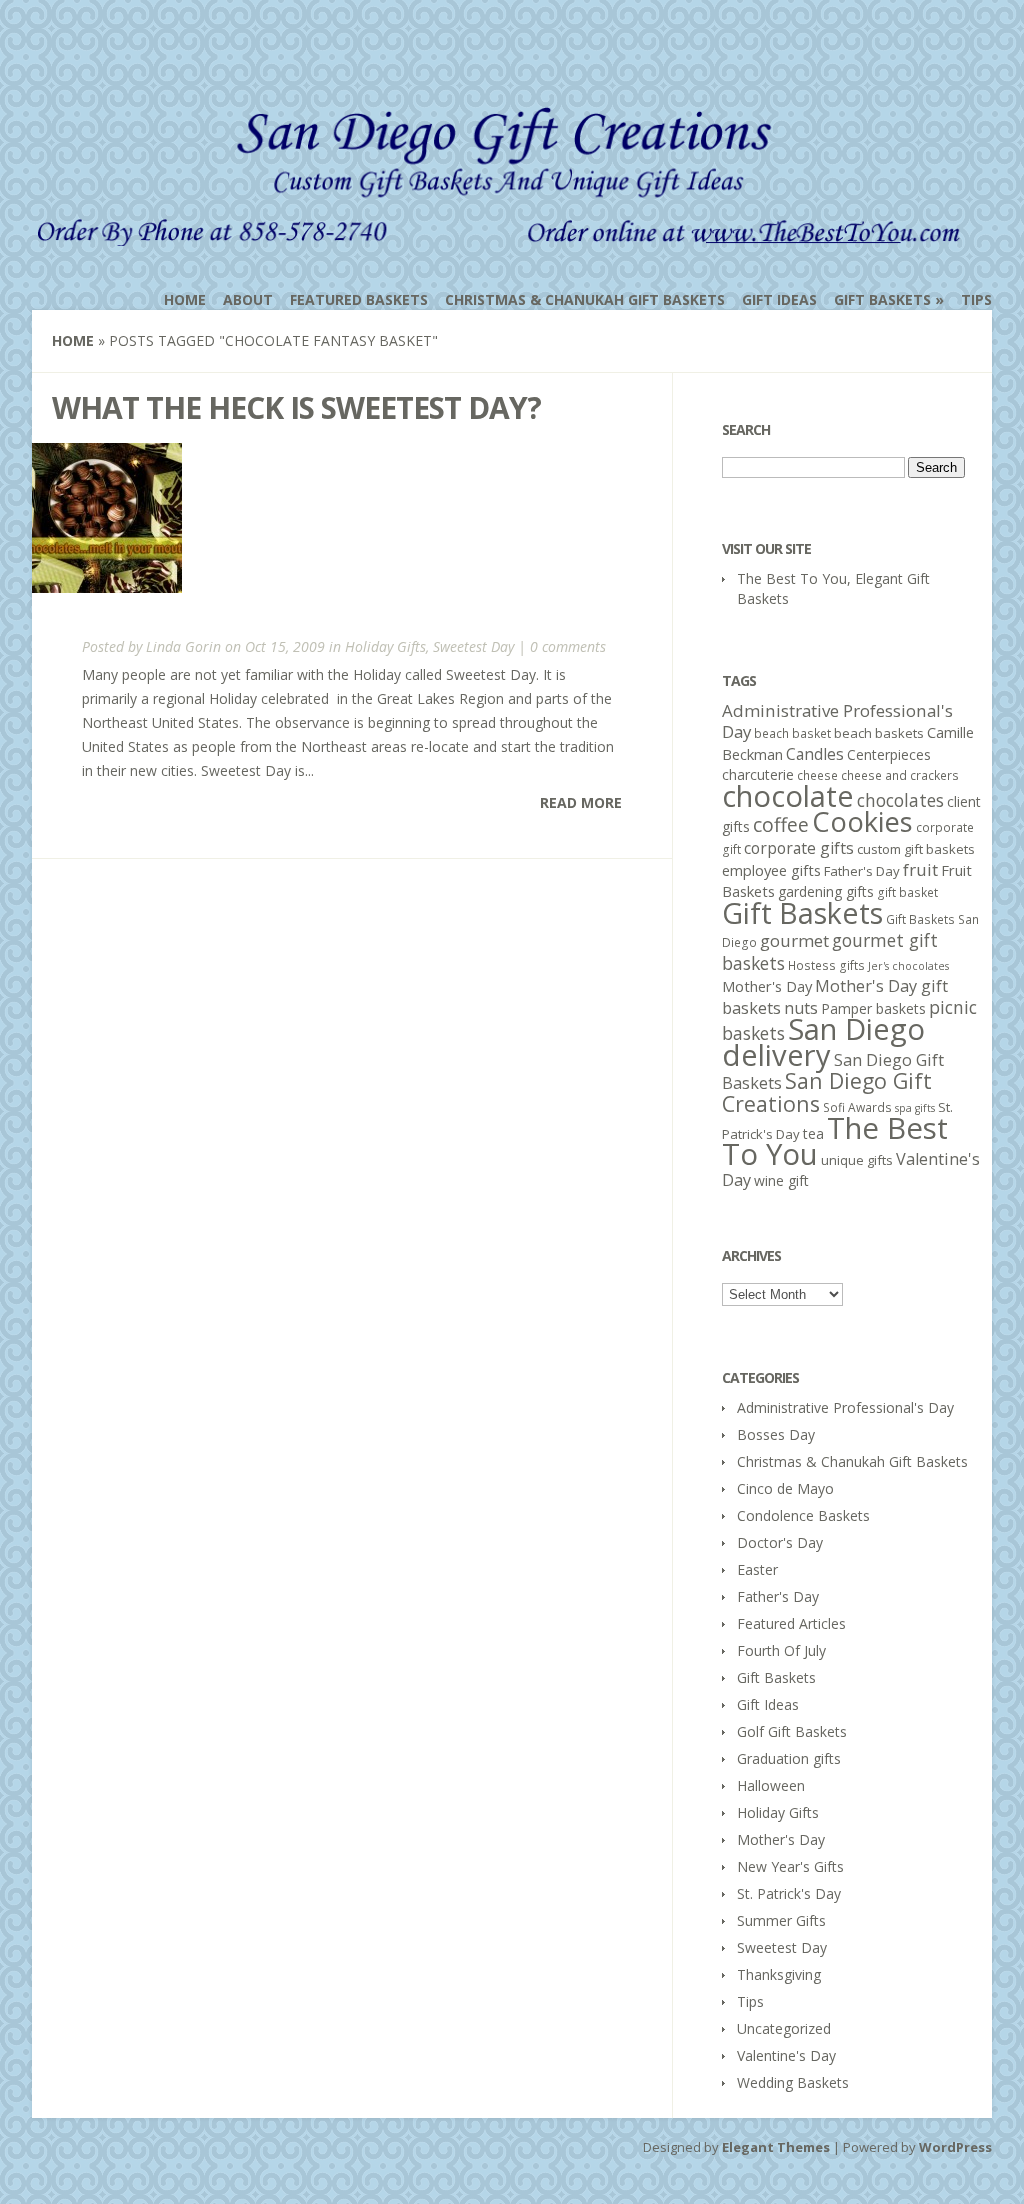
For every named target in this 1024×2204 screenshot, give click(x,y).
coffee (781, 824)
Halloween (771, 1785)
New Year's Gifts (790, 1866)
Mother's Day (767, 986)
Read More (581, 802)
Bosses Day (776, 1434)
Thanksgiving (779, 1974)
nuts (801, 1008)
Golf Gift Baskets (792, 1731)
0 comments (568, 646)
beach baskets (879, 733)
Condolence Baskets (803, 1515)
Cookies (862, 821)
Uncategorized (784, 2028)
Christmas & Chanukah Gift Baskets (585, 299)
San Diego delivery (823, 1042)
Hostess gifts (826, 965)
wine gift (781, 1180)
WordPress (955, 2147)
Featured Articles (791, 1623)
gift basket (907, 892)
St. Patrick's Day (789, 1893)
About (248, 299)
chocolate (788, 795)
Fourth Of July (781, 1650)
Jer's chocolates (908, 966)
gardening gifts (826, 891)
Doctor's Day (780, 1542)
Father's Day (862, 871)
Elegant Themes (776, 2147)
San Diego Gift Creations (827, 1092)
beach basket (792, 733)
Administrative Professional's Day (837, 721)
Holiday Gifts (385, 646)
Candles (815, 754)
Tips (976, 299)
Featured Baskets (359, 299)
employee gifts (771, 870)
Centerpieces (889, 754)
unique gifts (857, 1160)
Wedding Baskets (793, 2082)
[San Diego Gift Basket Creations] (503, 233)
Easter (757, 1569)
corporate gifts (799, 848)
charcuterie (758, 774)
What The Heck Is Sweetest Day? (296, 407)
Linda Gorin (183, 646)
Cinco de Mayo (785, 1488)
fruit (920, 869)
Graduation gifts (789, 1758)
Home (185, 299)
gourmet (794, 940)
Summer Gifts (781, 1920)
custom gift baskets (916, 849)
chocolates (900, 800)
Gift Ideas (779, 299)
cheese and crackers (900, 775)
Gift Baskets (882, 299)
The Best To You (835, 1141)
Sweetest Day (473, 646)
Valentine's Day (786, 2055)
